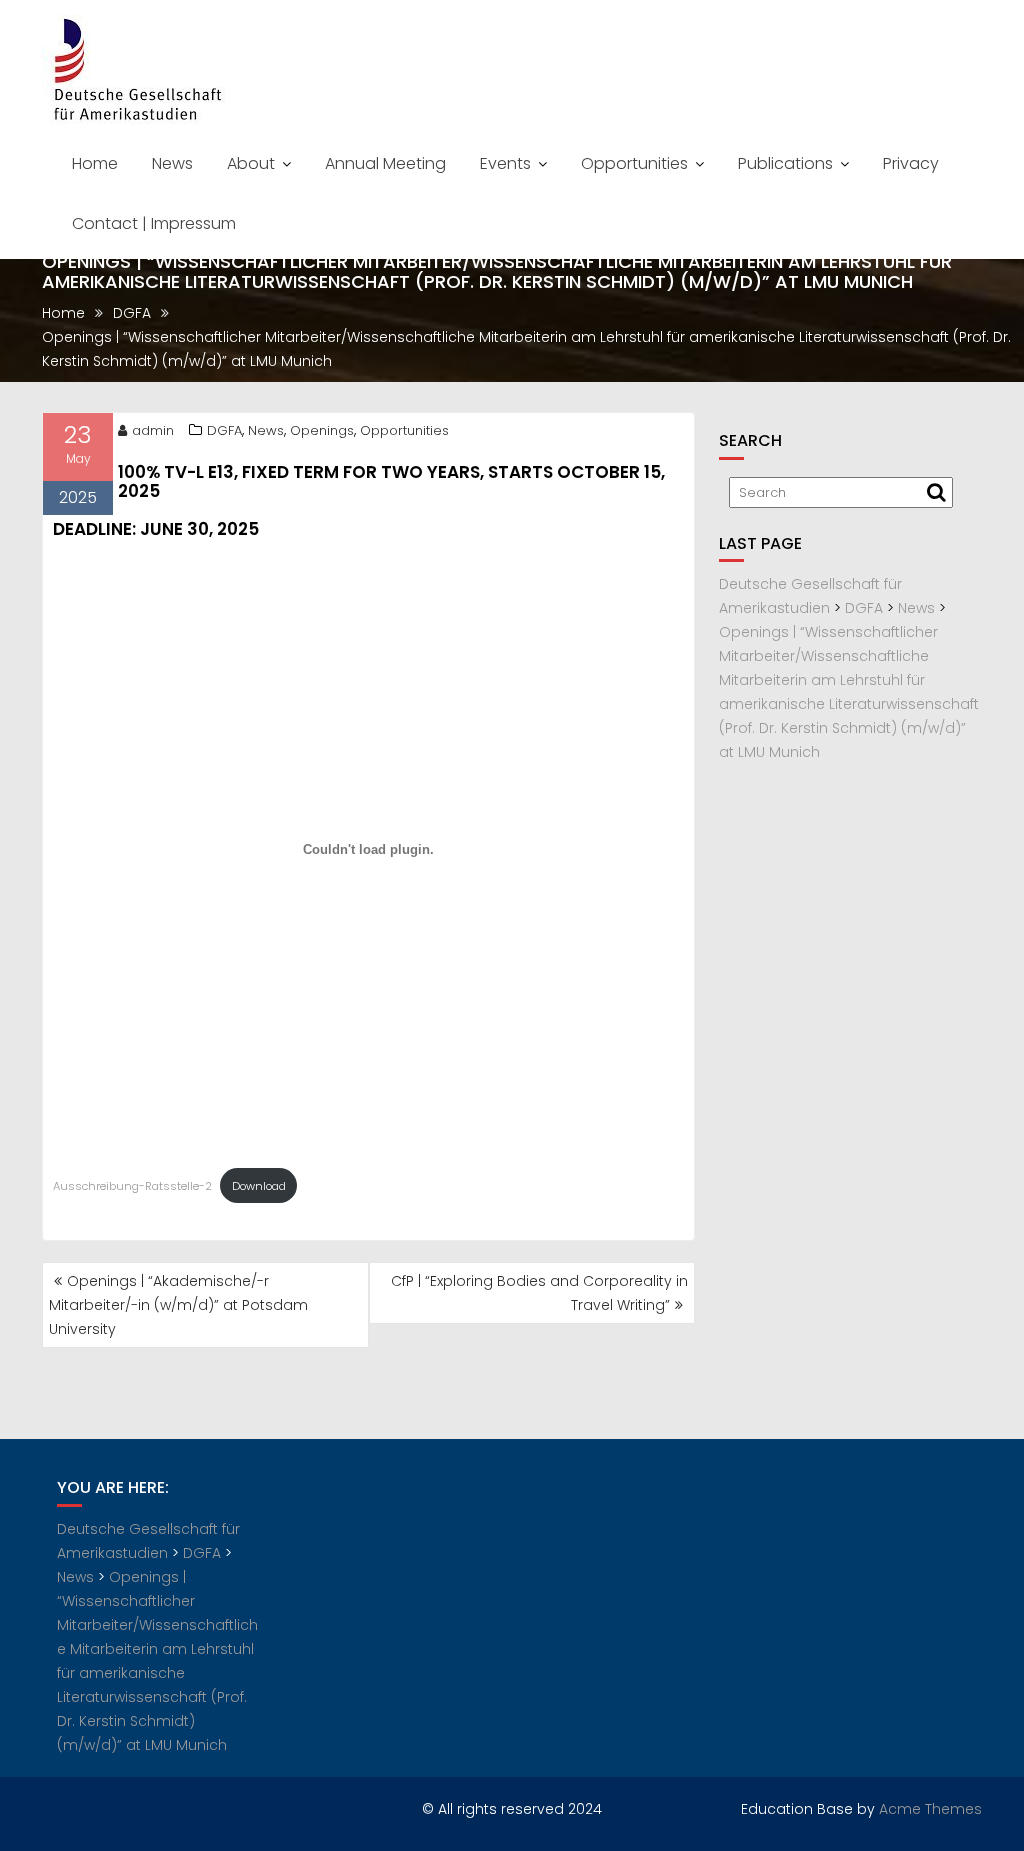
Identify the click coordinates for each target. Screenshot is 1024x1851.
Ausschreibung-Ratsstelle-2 (132, 1186)
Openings (322, 430)
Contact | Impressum (154, 223)
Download (259, 1186)
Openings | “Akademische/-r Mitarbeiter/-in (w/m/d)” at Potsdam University (178, 1305)
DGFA (224, 430)
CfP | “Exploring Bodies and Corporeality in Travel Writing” (539, 1293)
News (172, 163)
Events (505, 163)
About (251, 163)
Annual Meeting (385, 163)
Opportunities (634, 163)
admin (153, 430)
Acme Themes (930, 1809)
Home (95, 163)
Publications (785, 163)
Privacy (911, 163)
